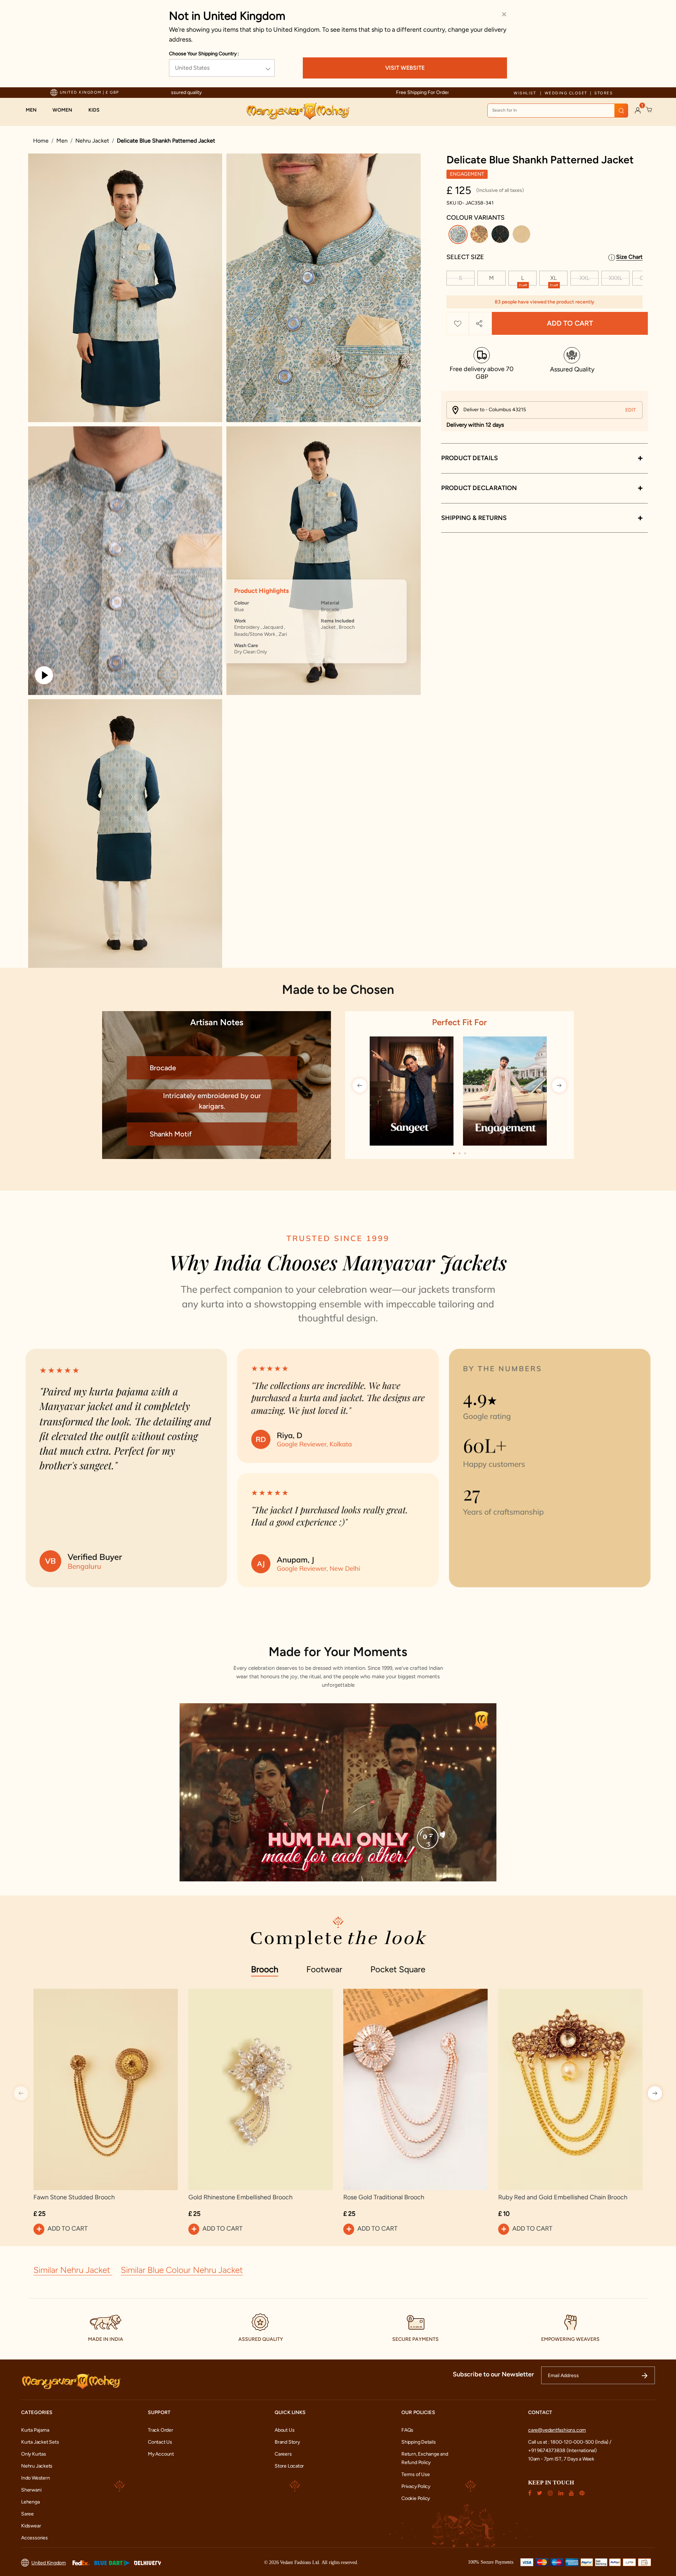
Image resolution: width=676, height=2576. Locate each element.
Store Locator (289, 2466)
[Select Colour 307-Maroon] (522, 236)
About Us (284, 2430)
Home (41, 141)
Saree (27, 2514)
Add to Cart (570, 324)
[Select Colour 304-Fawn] (480, 236)
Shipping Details (419, 2442)
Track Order (161, 2430)
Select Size (465, 257)
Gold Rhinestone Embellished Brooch (240, 2197)
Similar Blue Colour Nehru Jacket (182, 2270)
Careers (283, 2454)
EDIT (631, 410)
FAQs (407, 2430)
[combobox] (558, 111)
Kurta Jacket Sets (40, 2442)
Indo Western (35, 2478)
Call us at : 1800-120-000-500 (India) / (570, 2442)
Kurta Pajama (35, 2430)
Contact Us (160, 2442)
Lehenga (30, 2502)
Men (62, 141)
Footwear (324, 1969)
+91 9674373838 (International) (562, 2450)
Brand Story (287, 2442)
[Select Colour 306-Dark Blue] (501, 236)
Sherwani (31, 2490)
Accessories (35, 2538)
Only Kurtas (34, 2454)
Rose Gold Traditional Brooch (384, 2197)
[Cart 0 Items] (649, 110)
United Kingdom (49, 2563)
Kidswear (31, 2526)
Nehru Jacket (92, 141)
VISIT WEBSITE (405, 68)
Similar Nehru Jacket (73, 2270)
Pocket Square (398, 1969)
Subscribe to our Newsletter (493, 2374)
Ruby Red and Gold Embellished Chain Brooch (563, 2197)
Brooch (265, 1969)
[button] (35, 110)
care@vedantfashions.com (557, 2430)
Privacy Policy (416, 2486)
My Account (161, 2454)
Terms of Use (415, 2474)
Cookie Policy (416, 2498)
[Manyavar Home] (298, 111)
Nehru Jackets (37, 2466)
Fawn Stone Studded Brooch (74, 2197)
